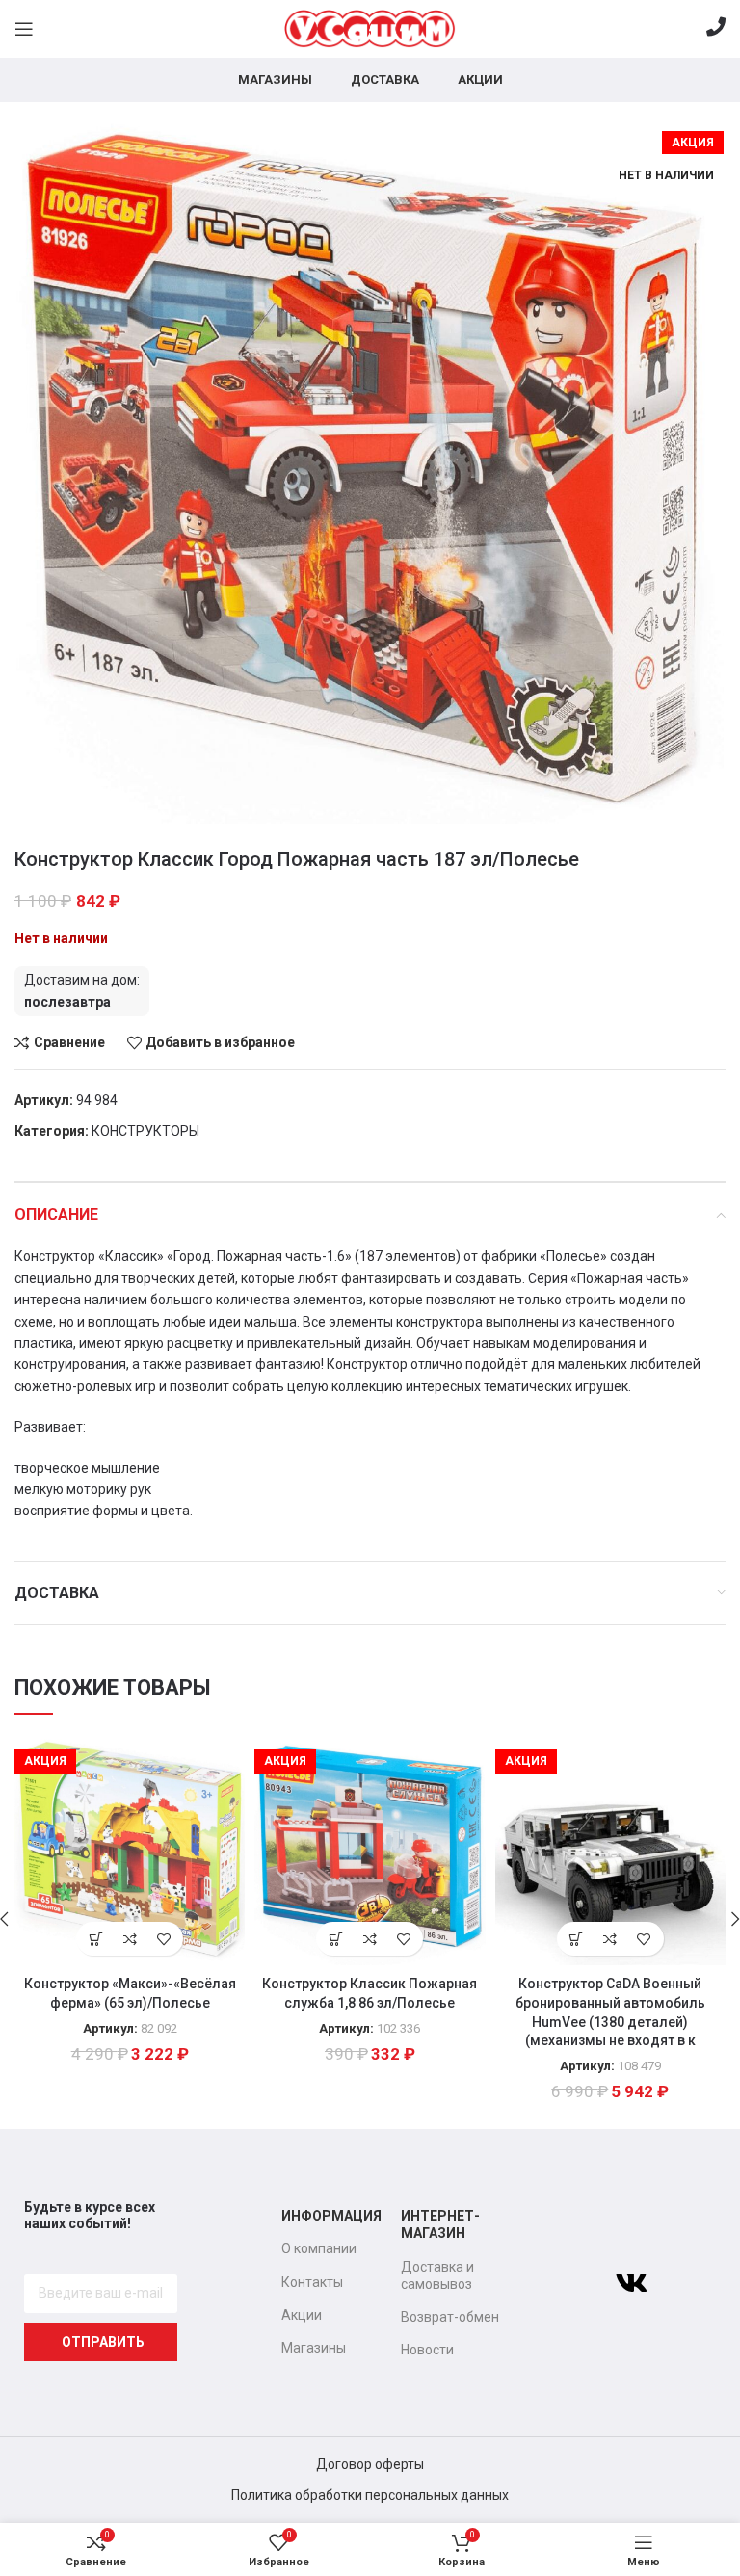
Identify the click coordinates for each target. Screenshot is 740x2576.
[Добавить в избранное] (163, 1939)
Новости (427, 2350)
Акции (302, 2315)
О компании (319, 2248)
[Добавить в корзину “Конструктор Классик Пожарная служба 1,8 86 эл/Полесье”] (336, 1939)
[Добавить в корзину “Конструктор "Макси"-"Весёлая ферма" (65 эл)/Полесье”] (96, 1939)
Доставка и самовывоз (437, 2275)
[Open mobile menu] (24, 29)
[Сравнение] (130, 1939)
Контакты (312, 2282)
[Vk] (631, 2283)
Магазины (314, 2348)
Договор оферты (370, 2464)
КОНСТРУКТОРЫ (145, 1131)
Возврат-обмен (450, 2317)
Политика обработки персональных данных (370, 2495)
